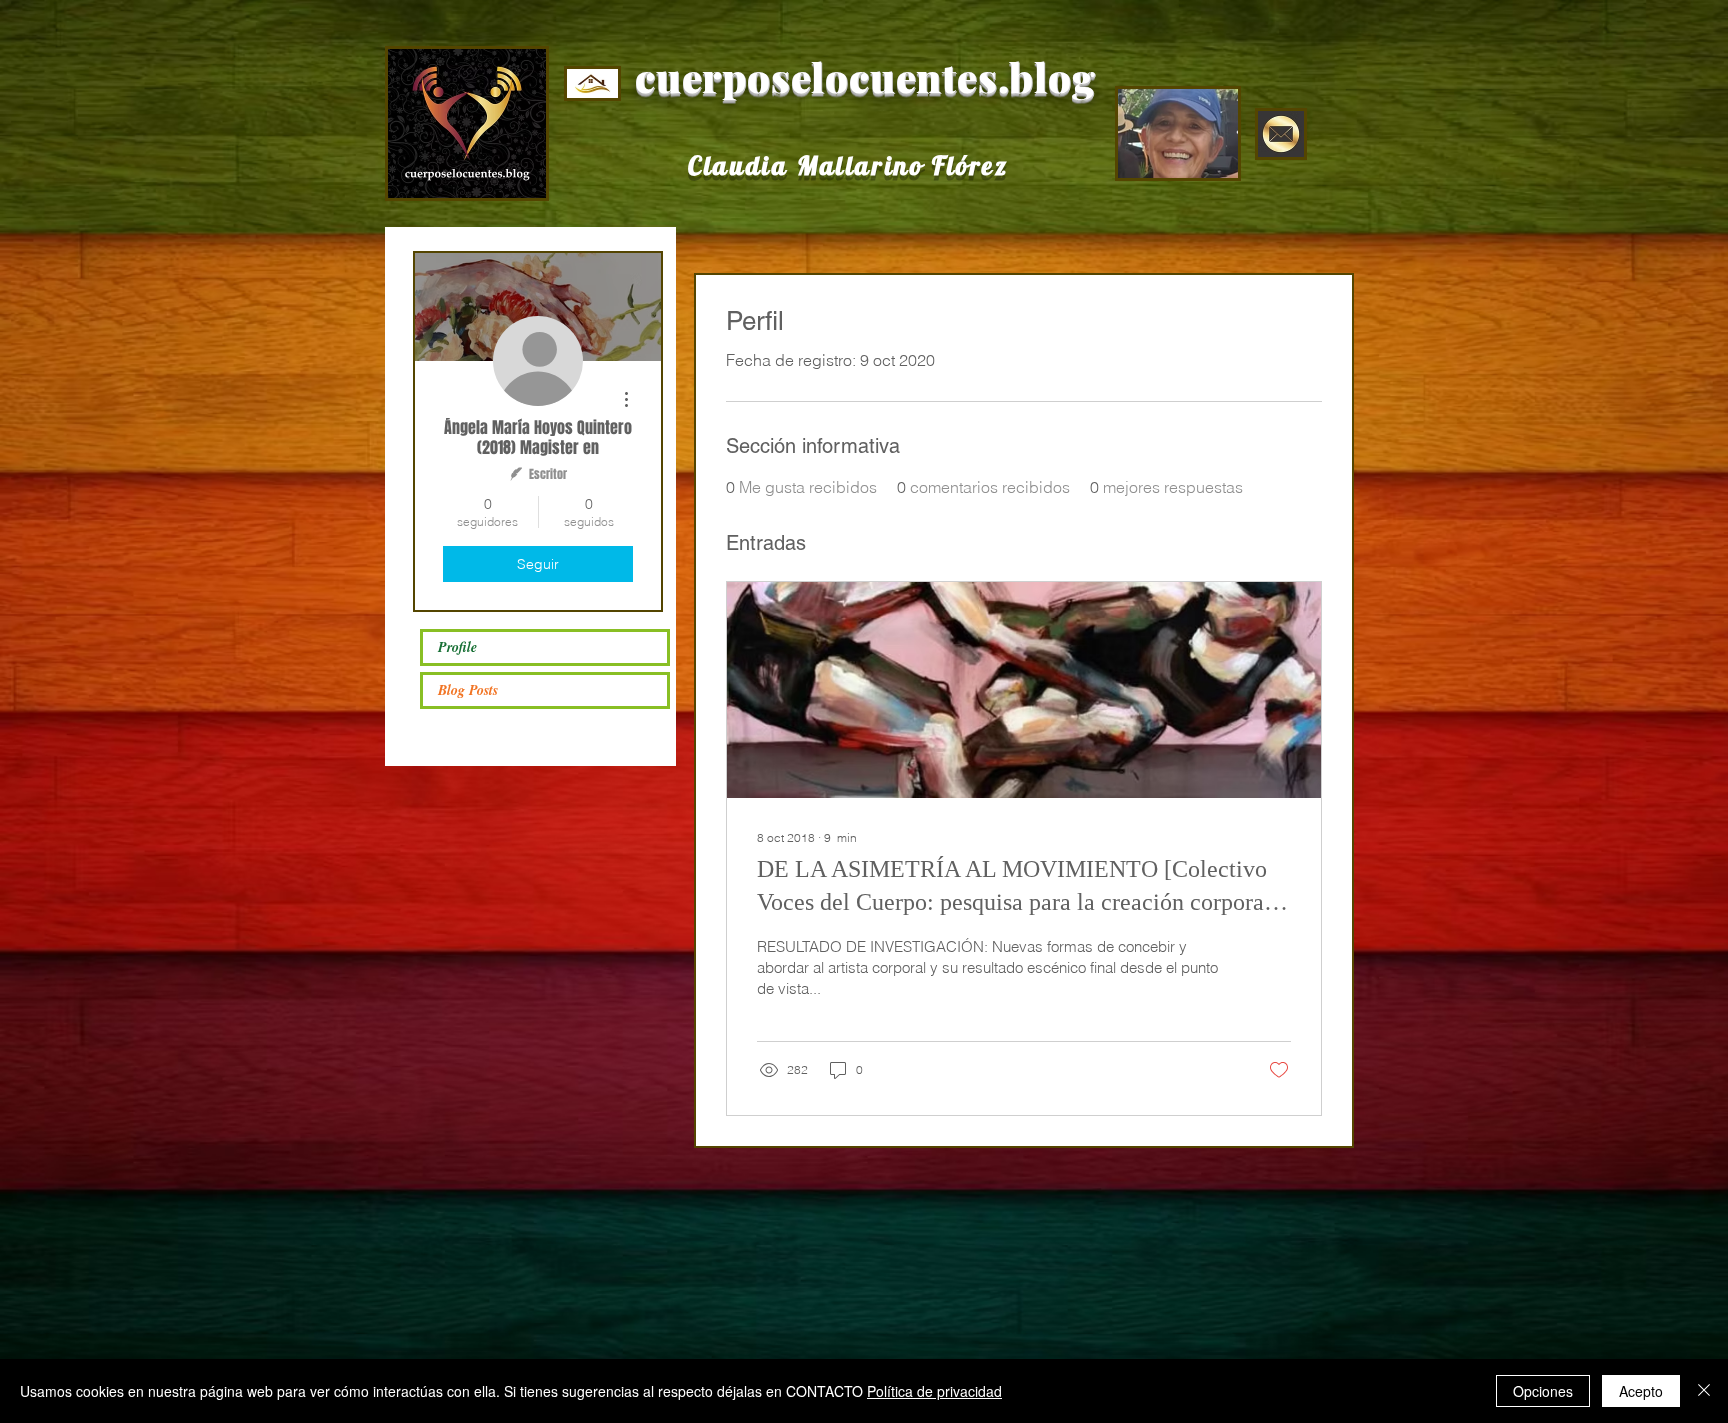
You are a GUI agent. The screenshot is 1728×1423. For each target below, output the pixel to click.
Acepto (1641, 1391)
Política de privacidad (934, 1391)
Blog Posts (468, 690)
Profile (457, 647)
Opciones (1543, 1391)
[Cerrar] (1704, 1391)
